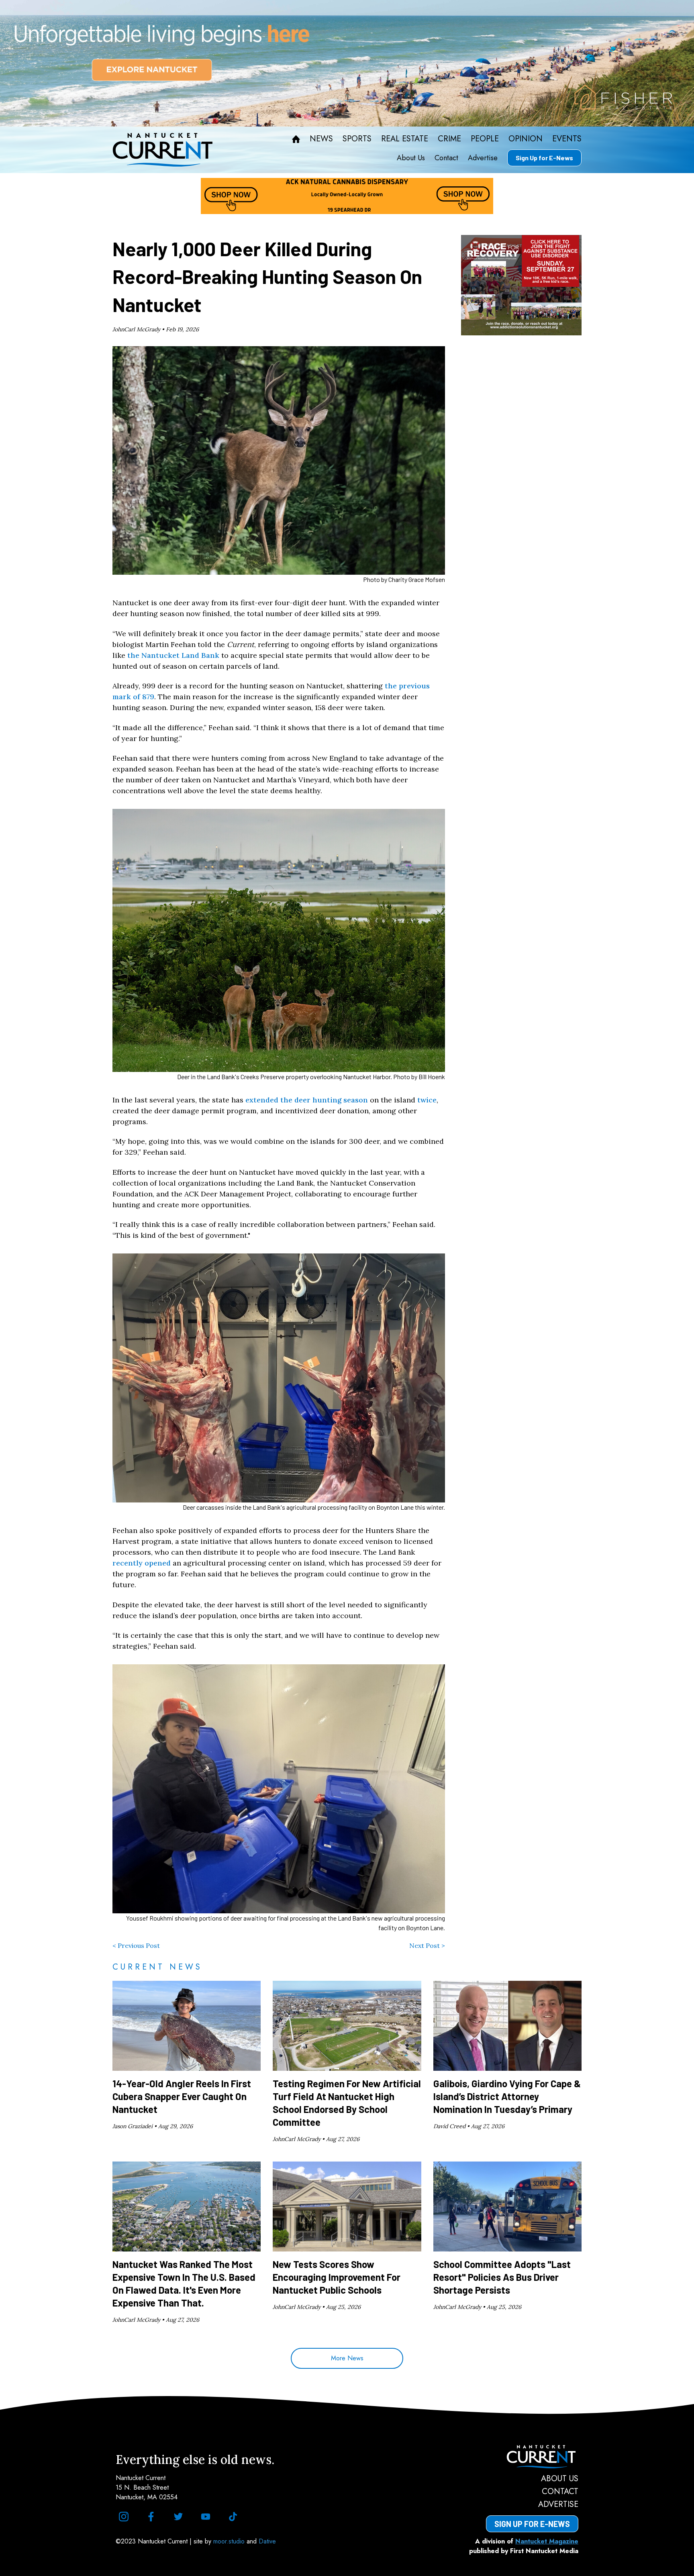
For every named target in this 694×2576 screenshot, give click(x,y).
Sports (357, 139)
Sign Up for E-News (544, 158)
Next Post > (427, 1945)
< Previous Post (136, 1945)
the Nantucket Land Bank (173, 655)
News (321, 139)
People (485, 139)
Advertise (483, 158)
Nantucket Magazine (547, 2541)
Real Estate (405, 139)
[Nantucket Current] (532, 2457)
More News (347, 2358)
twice (427, 1100)
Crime (449, 139)
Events (567, 139)
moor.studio (230, 2541)
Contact (446, 158)
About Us (411, 158)
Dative (267, 2541)
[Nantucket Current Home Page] (163, 150)
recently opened (142, 1563)
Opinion (526, 139)
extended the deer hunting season (307, 1100)
